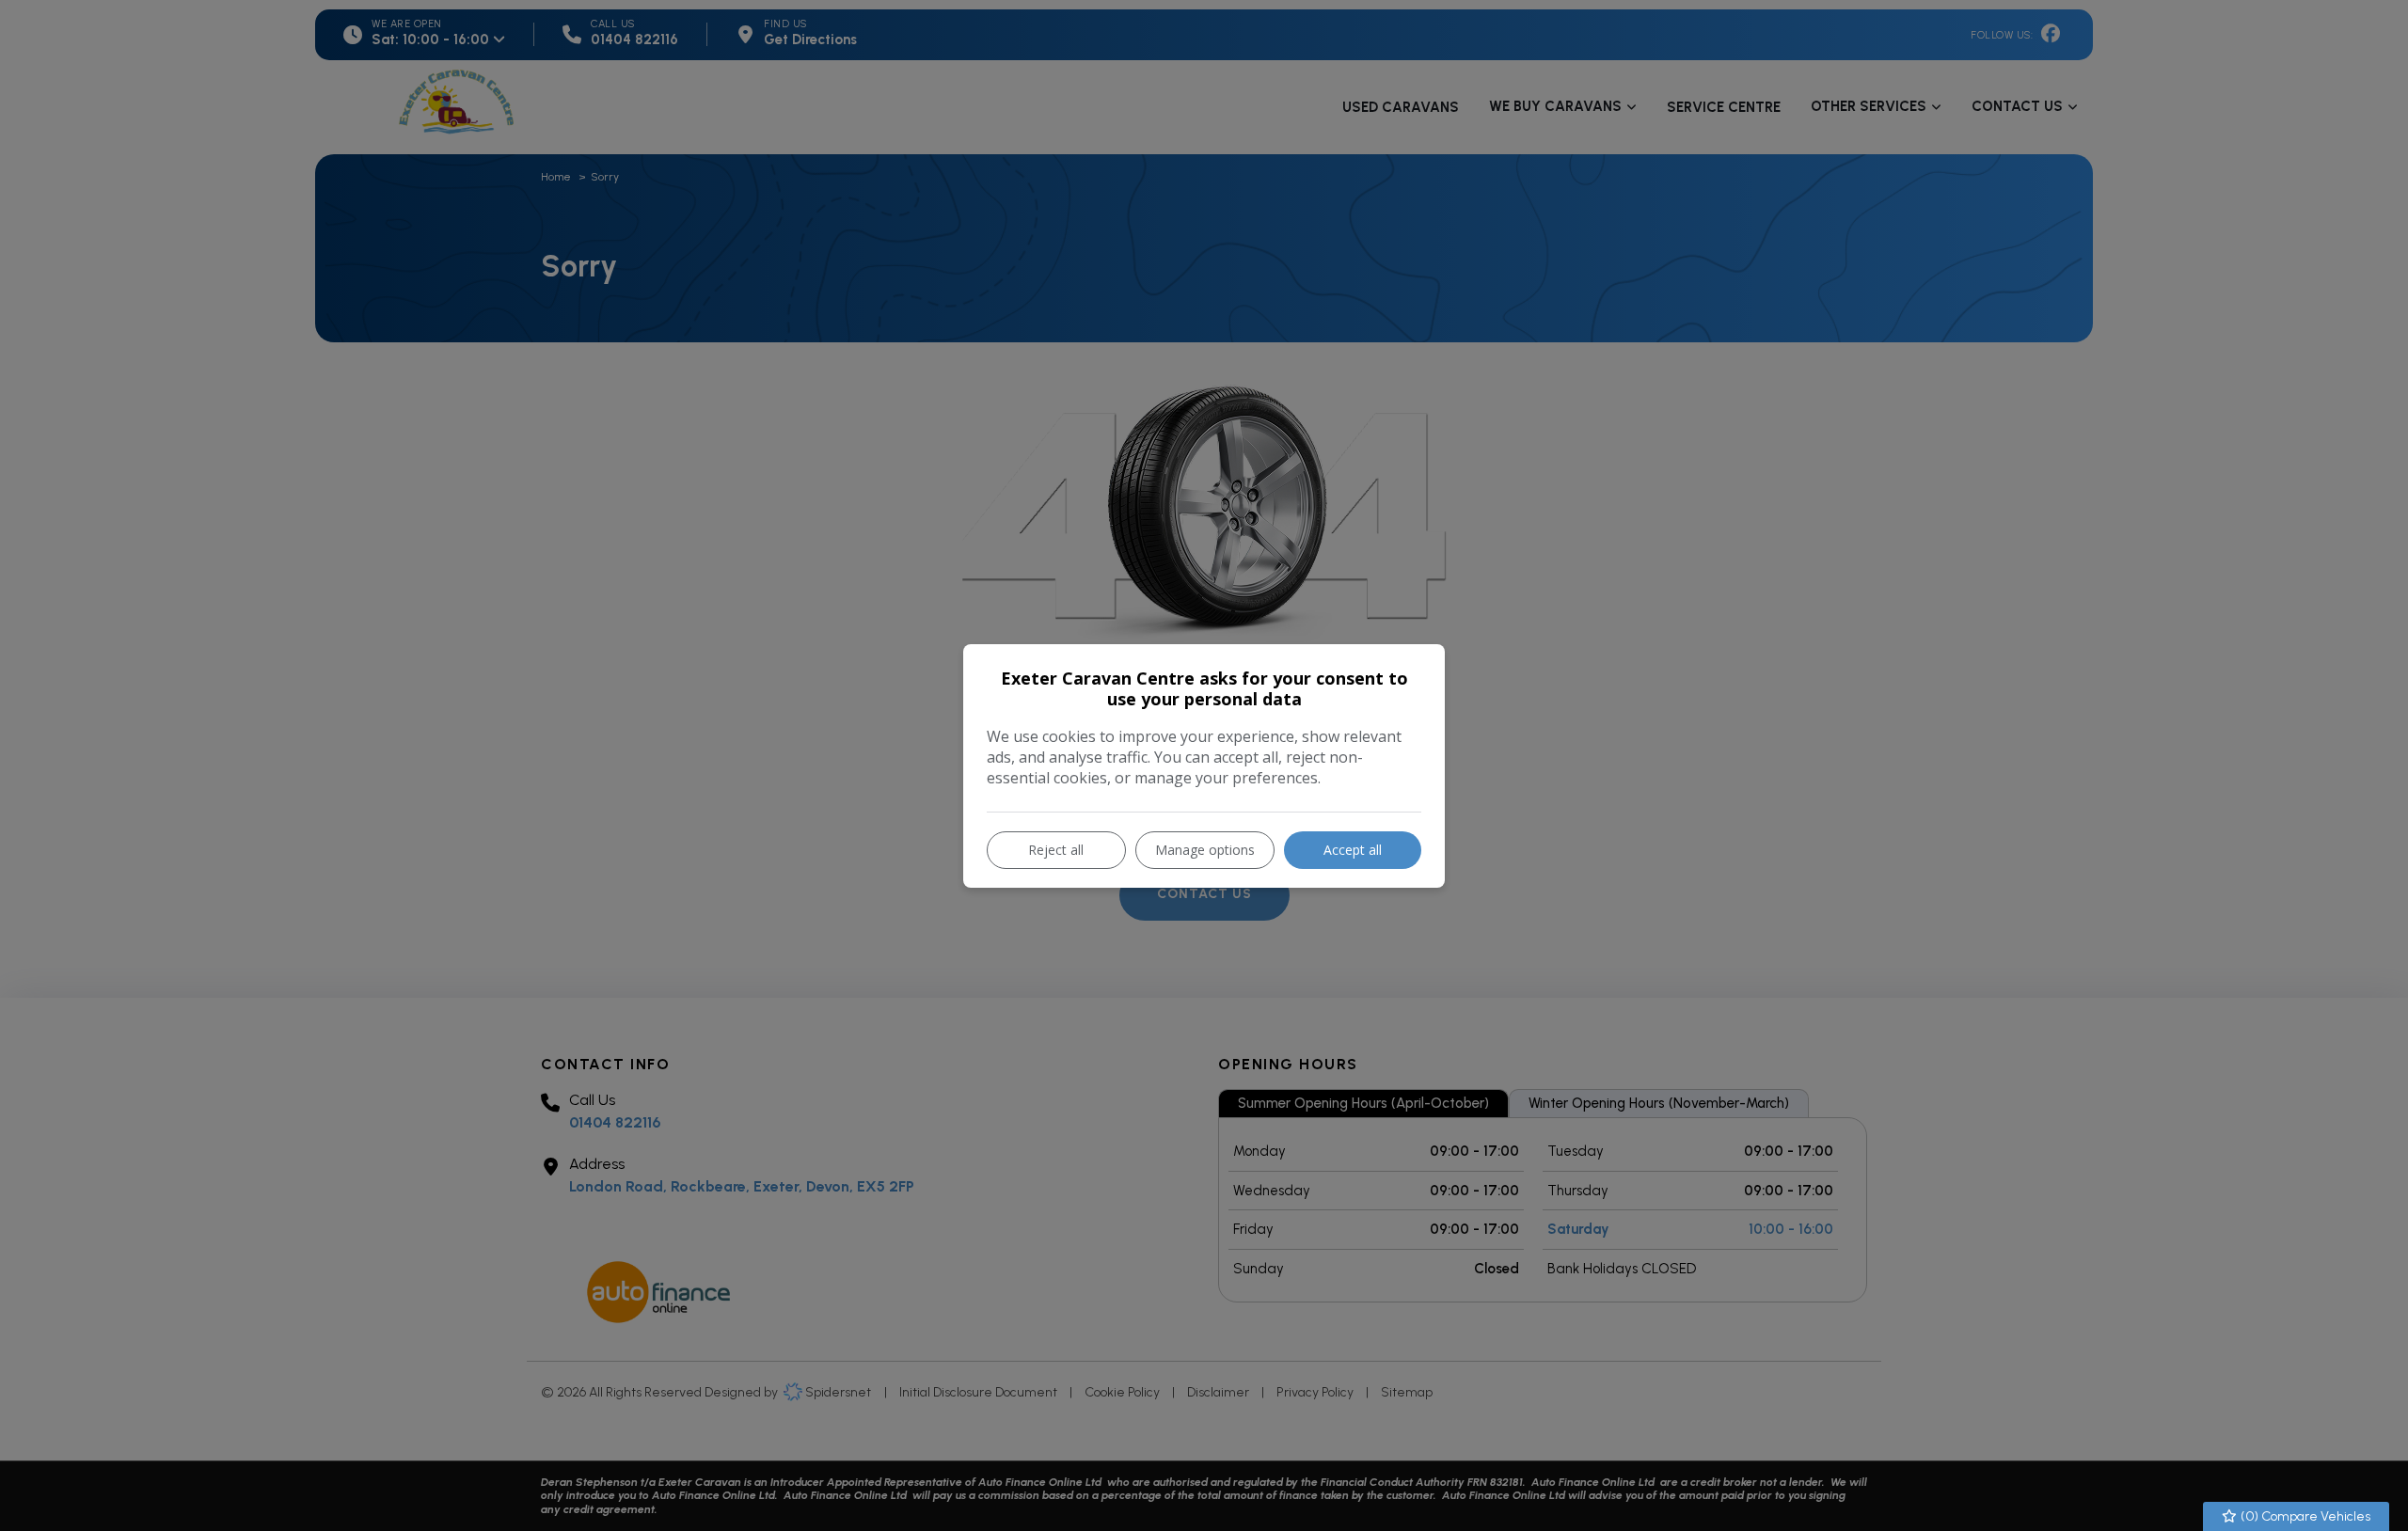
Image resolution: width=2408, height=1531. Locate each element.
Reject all (1056, 850)
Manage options (1205, 850)
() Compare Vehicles (2304, 1516)
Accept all (1353, 850)
